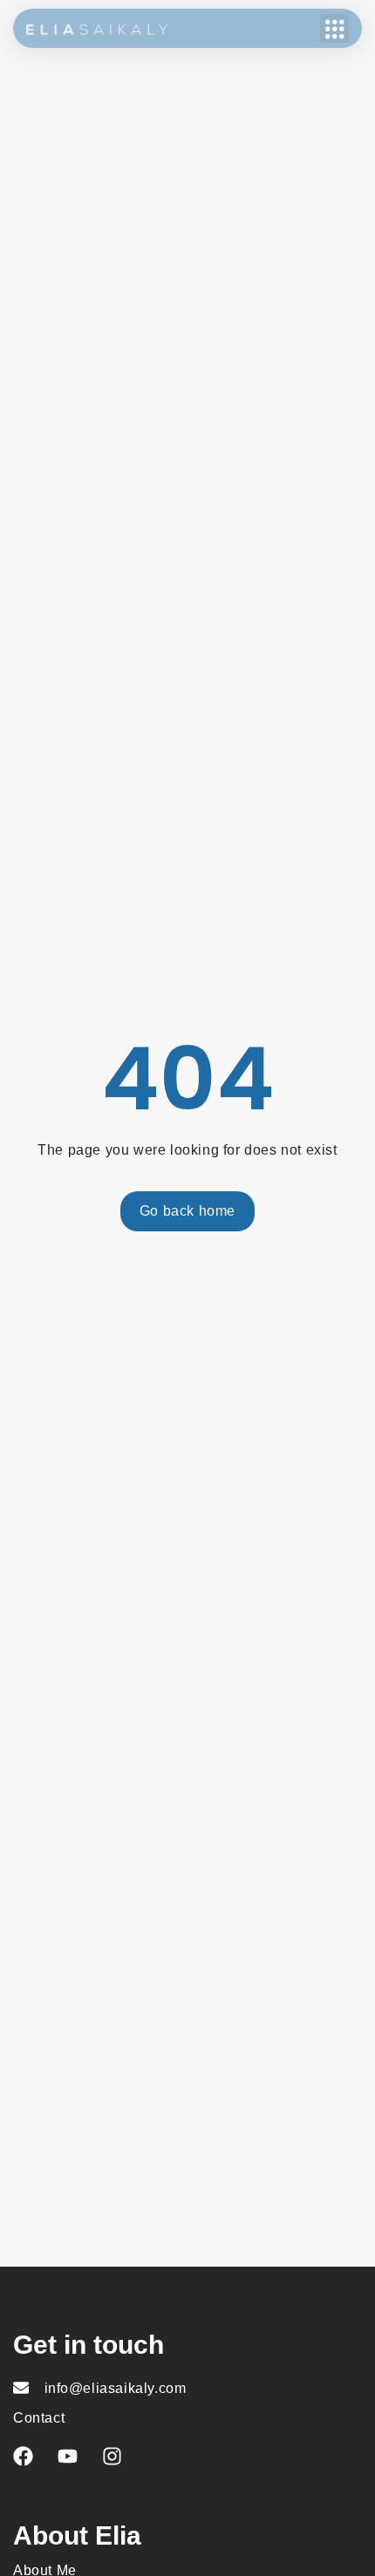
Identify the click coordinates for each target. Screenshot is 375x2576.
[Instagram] (112, 2456)
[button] (334, 28)
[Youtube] (68, 2456)
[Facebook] (23, 2456)
